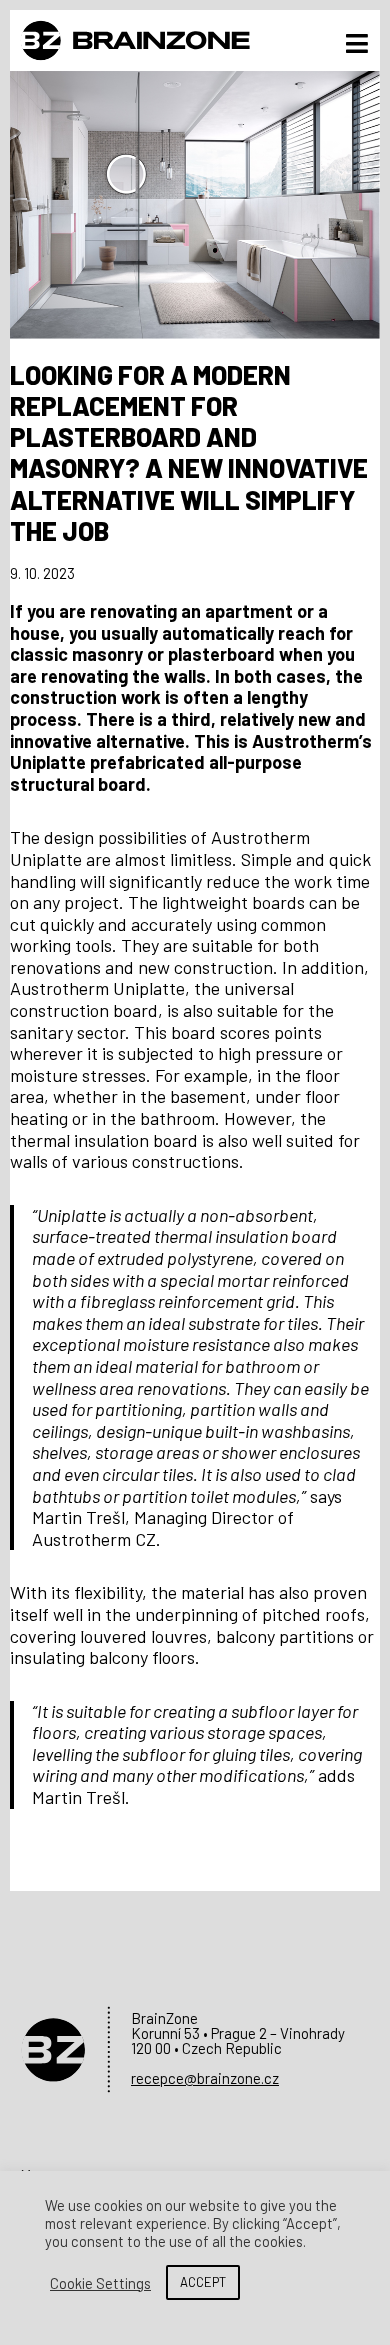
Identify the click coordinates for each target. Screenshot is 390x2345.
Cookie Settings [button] (100, 2283)
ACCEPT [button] (203, 2282)
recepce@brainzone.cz (205, 2078)
